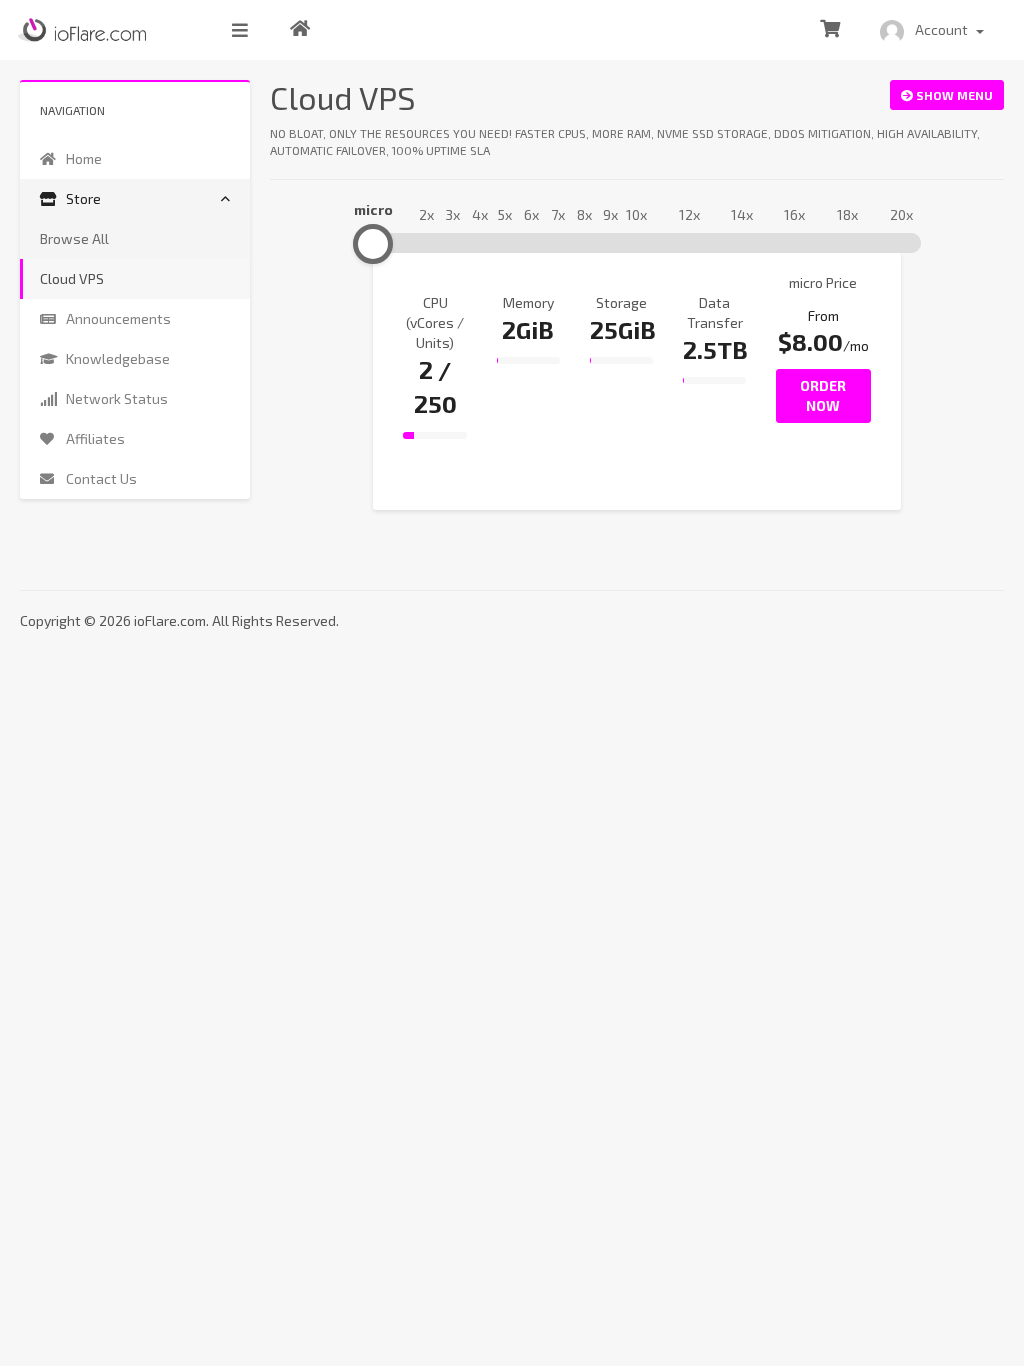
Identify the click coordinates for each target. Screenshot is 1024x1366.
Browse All (74, 238)
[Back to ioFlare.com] (300, 30)
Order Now (823, 395)
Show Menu (953, 95)
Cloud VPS (72, 278)
